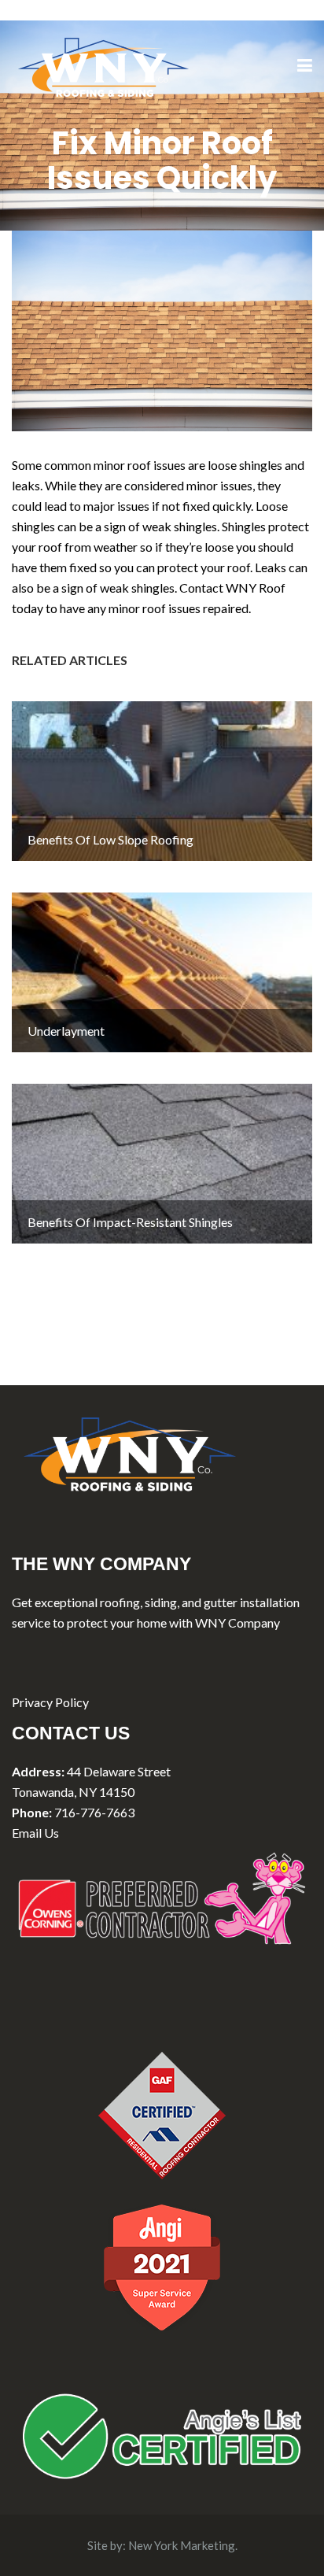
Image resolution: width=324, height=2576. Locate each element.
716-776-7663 (94, 1812)
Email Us (35, 1833)
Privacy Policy (50, 1702)
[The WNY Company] (103, 65)
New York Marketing (182, 2545)
